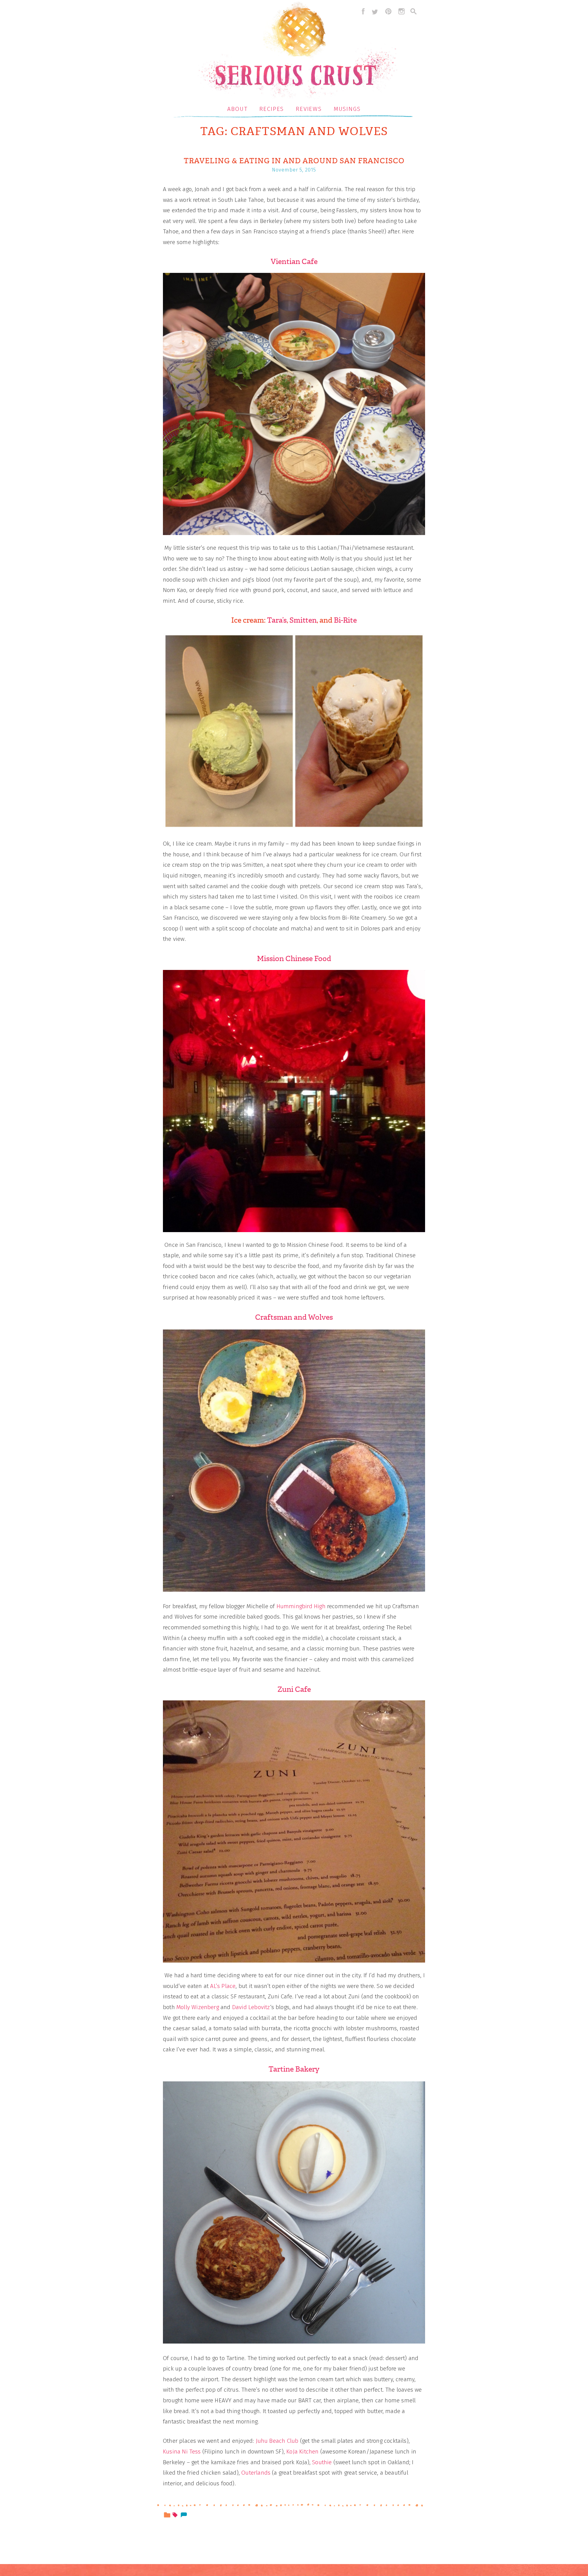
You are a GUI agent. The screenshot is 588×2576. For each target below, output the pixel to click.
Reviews (309, 109)
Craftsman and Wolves (294, 1317)
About (237, 109)
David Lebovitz (251, 2007)
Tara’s (277, 620)
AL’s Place (223, 1986)
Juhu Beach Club (277, 2441)
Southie (322, 2462)
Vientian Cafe (294, 262)
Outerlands (256, 2473)
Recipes (272, 109)
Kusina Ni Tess (182, 2452)
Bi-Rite (345, 620)
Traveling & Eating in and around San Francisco (294, 161)
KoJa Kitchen (302, 2452)
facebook (362, 11)
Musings (347, 109)
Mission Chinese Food (294, 959)
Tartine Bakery (294, 2069)
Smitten (303, 620)
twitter (375, 11)
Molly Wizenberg (198, 2007)
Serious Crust (297, 51)
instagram (401, 11)
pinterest (388, 11)
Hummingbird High (301, 1606)
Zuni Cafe (294, 1689)
